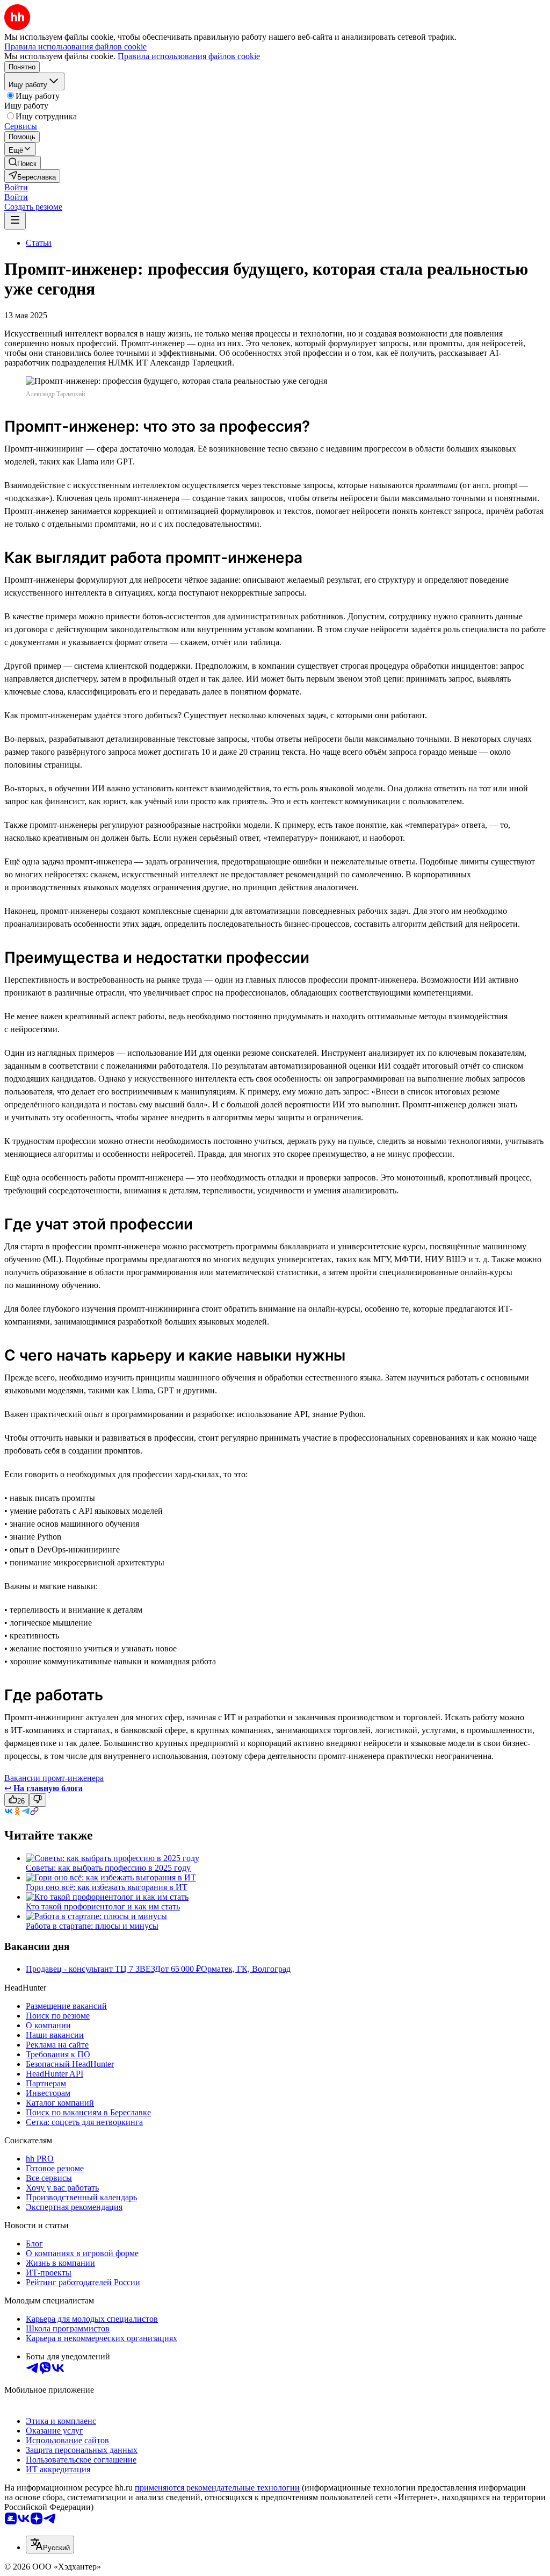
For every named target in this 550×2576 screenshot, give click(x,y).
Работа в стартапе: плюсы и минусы (92, 1926)
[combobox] (50, 2545)
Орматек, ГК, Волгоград (246, 1969)
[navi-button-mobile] (15, 221)
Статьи (39, 243)
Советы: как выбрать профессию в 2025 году (108, 1868)
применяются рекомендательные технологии (217, 2488)
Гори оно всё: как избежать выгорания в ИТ (107, 1887)
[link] (23, 163)
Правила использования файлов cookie (189, 56)
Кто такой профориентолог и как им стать (103, 1906)
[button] (16, 187)
